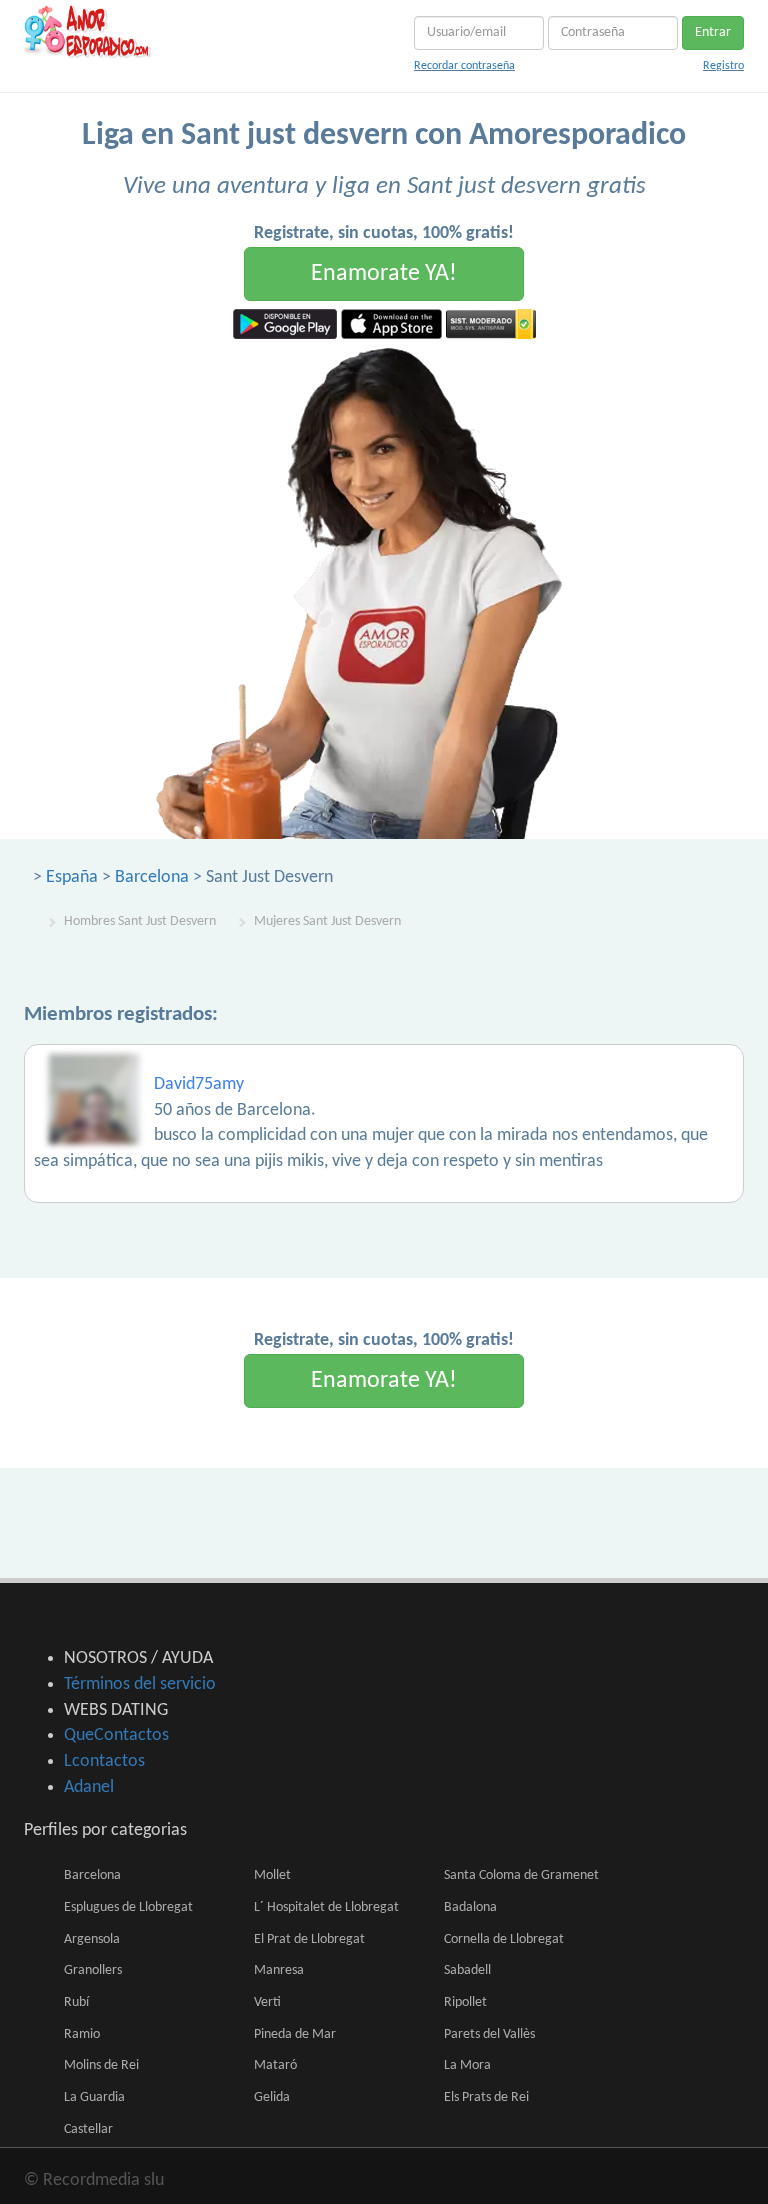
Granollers (93, 1970)
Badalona (470, 1907)
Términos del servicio (140, 1684)
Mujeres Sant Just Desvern (327, 921)
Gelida (272, 2097)
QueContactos (116, 1735)
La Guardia (94, 2097)
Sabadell (467, 1970)
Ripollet (465, 2002)
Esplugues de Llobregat (128, 1907)
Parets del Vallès (489, 2034)
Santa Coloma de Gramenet (521, 1875)
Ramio (82, 2034)
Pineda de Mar (295, 2034)
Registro (723, 66)
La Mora (467, 2065)
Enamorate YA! (384, 274)
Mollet (272, 1875)
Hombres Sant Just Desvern (140, 921)
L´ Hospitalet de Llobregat (326, 1907)
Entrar (713, 32)
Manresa (279, 1970)
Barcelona (152, 877)
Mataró (275, 2065)
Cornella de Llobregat (504, 1939)
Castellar (88, 2129)
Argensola (92, 1939)
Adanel (89, 1787)
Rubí (76, 2002)
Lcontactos (104, 1761)
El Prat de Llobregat (309, 1939)
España (72, 877)
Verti (267, 2002)
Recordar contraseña (464, 66)
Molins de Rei (101, 2065)
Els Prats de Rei (486, 2097)
